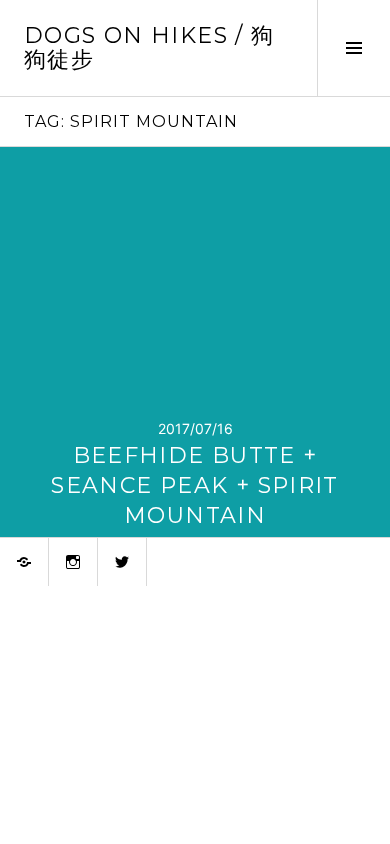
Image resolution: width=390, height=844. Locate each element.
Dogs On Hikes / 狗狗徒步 (149, 47)
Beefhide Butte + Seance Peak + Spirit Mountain (195, 485)
